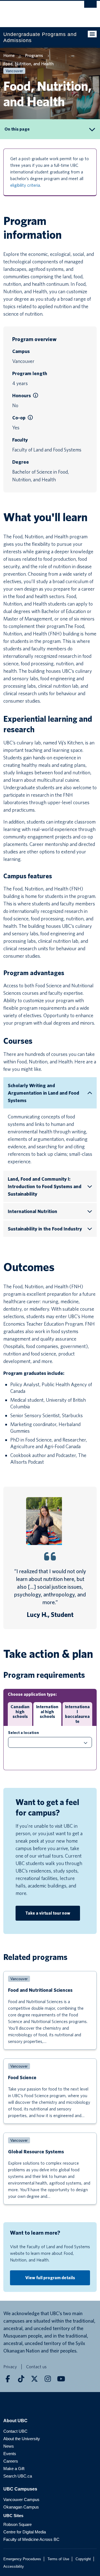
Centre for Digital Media (25, 2532)
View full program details (50, 2278)
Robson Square (17, 2524)
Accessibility (14, 2566)
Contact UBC (15, 2431)
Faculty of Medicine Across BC (31, 2539)
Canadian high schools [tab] (20, 1712)
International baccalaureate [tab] (77, 1714)
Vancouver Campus (21, 2500)
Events (10, 2454)
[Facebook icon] (8, 2379)
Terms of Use (58, 2559)
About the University (22, 2439)
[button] (36, 396)
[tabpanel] (50, 1748)
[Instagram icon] (48, 2379)
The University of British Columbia (36, 11)
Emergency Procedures (22, 2559)
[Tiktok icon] (21, 2379)
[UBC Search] (90, 7)
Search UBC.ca (18, 2476)
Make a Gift (14, 2469)
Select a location (23, 1733)
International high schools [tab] (47, 1712)
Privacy (10, 2367)
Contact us (36, 2367)
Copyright (83, 2559)
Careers (11, 2461)
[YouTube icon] (61, 2379)
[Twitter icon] (34, 2379)
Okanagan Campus (21, 2507)
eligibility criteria (25, 185)
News (9, 2446)
